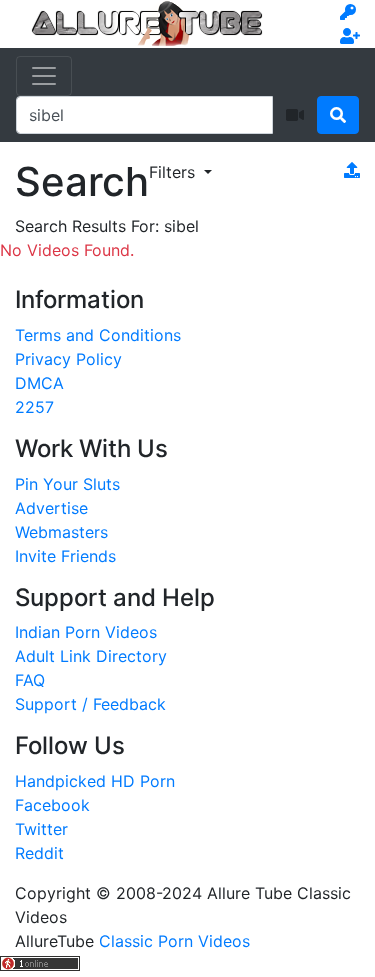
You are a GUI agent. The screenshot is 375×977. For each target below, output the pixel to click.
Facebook (52, 805)
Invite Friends (65, 556)
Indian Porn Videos (86, 632)
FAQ (30, 680)
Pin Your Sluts (67, 484)
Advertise (51, 508)
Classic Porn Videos (174, 941)
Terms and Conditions (98, 335)
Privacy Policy (68, 359)
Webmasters (61, 532)
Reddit (39, 853)
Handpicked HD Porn (95, 781)
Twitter (41, 829)
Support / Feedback (90, 704)
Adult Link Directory (91, 656)
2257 (34, 407)
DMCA (39, 383)
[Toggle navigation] (44, 76)
